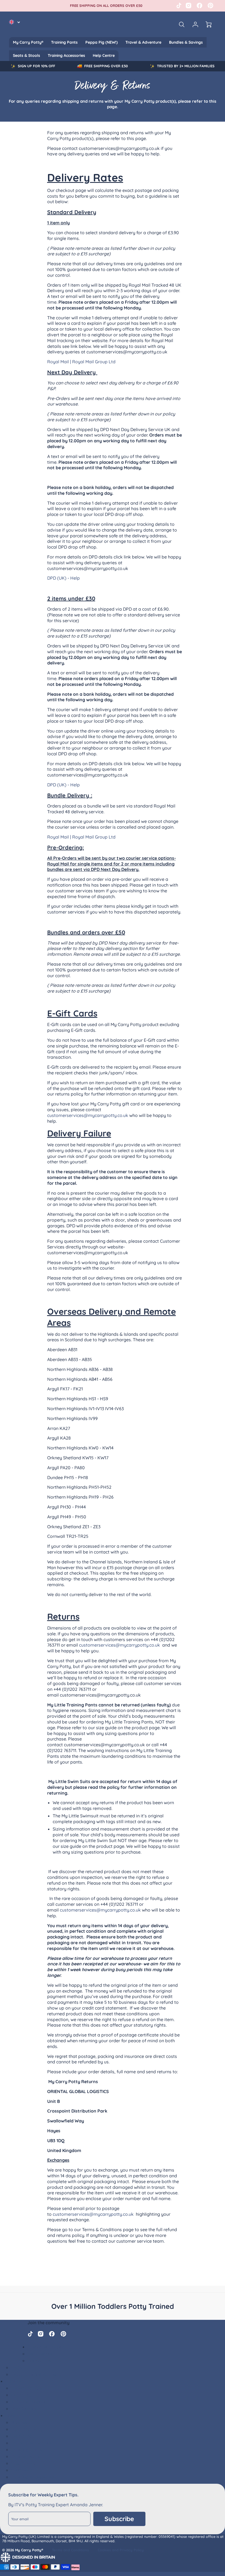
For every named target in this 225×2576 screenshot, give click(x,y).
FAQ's (17, 2367)
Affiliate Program (29, 2402)
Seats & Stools (26, 55)
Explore (13, 2381)
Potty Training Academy (36, 2374)
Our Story (21, 2395)
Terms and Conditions (70, 2550)
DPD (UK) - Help (64, 578)
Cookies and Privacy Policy (121, 2550)
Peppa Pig (22, 2436)
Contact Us (39, 2360)
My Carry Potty (27, 2429)
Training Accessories (66, 55)
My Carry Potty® (28, 42)
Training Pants (64, 42)
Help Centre (104, 55)
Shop (11, 2415)
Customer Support (47, 2347)
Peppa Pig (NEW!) (102, 42)
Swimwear (22, 2470)
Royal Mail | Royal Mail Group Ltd (81, 362)
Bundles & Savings (186, 42)
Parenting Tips (26, 2388)
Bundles (19, 2422)
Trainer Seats (25, 2456)
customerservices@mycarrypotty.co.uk (88, 1115)
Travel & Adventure (143, 42)
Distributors (24, 2409)
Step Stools (23, 2463)
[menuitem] (28, 42)
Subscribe (119, 2519)
